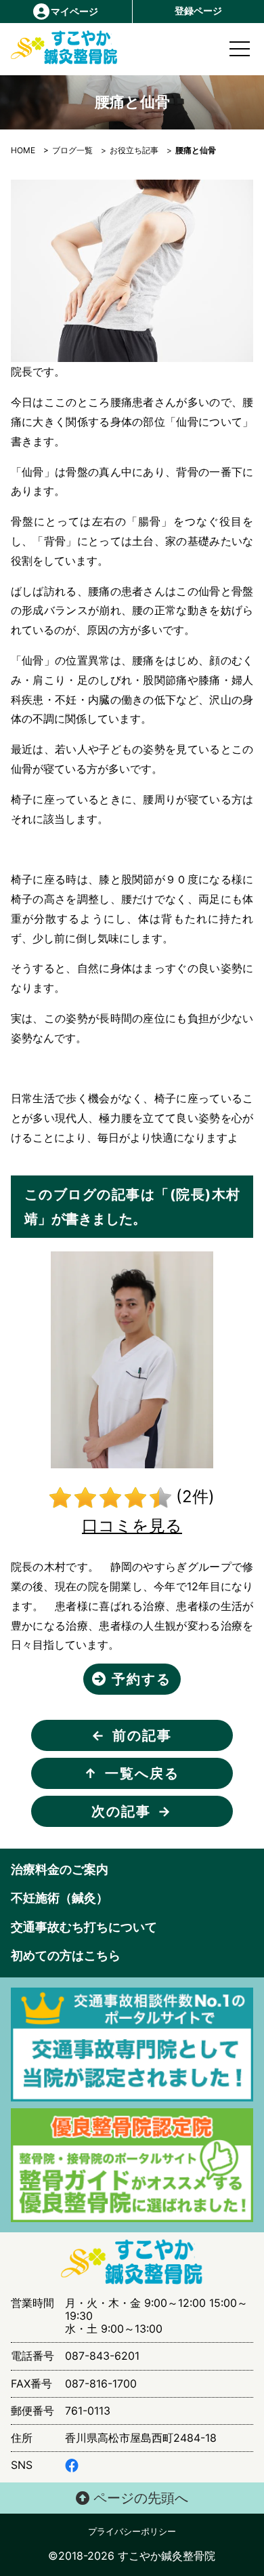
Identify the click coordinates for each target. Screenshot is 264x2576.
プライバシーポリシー (132, 2532)
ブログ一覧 (72, 150)
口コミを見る (132, 1526)
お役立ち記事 (134, 150)
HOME (23, 150)
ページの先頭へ (139, 2498)
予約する (139, 1679)
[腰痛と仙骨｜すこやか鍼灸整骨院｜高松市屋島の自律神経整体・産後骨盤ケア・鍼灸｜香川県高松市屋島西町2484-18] (42, 48)
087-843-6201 (102, 2356)
